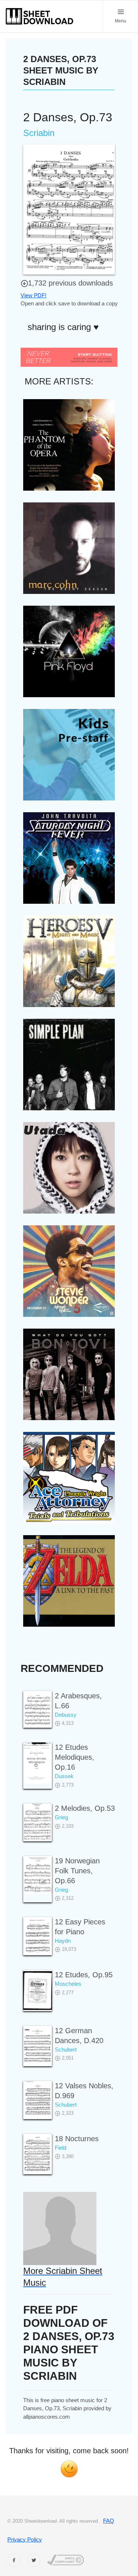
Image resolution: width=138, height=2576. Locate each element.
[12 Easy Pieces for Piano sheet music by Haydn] (38, 1936)
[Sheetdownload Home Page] (40, 16)
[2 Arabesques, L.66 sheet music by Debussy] (38, 1710)
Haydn (63, 1941)
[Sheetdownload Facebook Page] (14, 2560)
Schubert (66, 2050)
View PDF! (33, 295)
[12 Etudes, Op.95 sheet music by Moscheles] (38, 1990)
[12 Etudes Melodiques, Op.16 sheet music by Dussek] (38, 1763)
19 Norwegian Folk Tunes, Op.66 (77, 1871)
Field (61, 2148)
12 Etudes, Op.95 (84, 1975)
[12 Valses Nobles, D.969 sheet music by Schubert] (38, 2100)
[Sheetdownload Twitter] (34, 2560)
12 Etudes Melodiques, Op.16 (75, 1757)
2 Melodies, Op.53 (85, 1808)
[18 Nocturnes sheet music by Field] (38, 2154)
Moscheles (68, 1984)
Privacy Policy (25, 2539)
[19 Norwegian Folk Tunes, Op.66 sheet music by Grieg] (38, 1875)
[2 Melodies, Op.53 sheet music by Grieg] (38, 1822)
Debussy (66, 1715)
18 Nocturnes (77, 2139)
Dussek (64, 1776)
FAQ (109, 2521)
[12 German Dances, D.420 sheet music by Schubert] (38, 2046)
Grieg (61, 1817)
